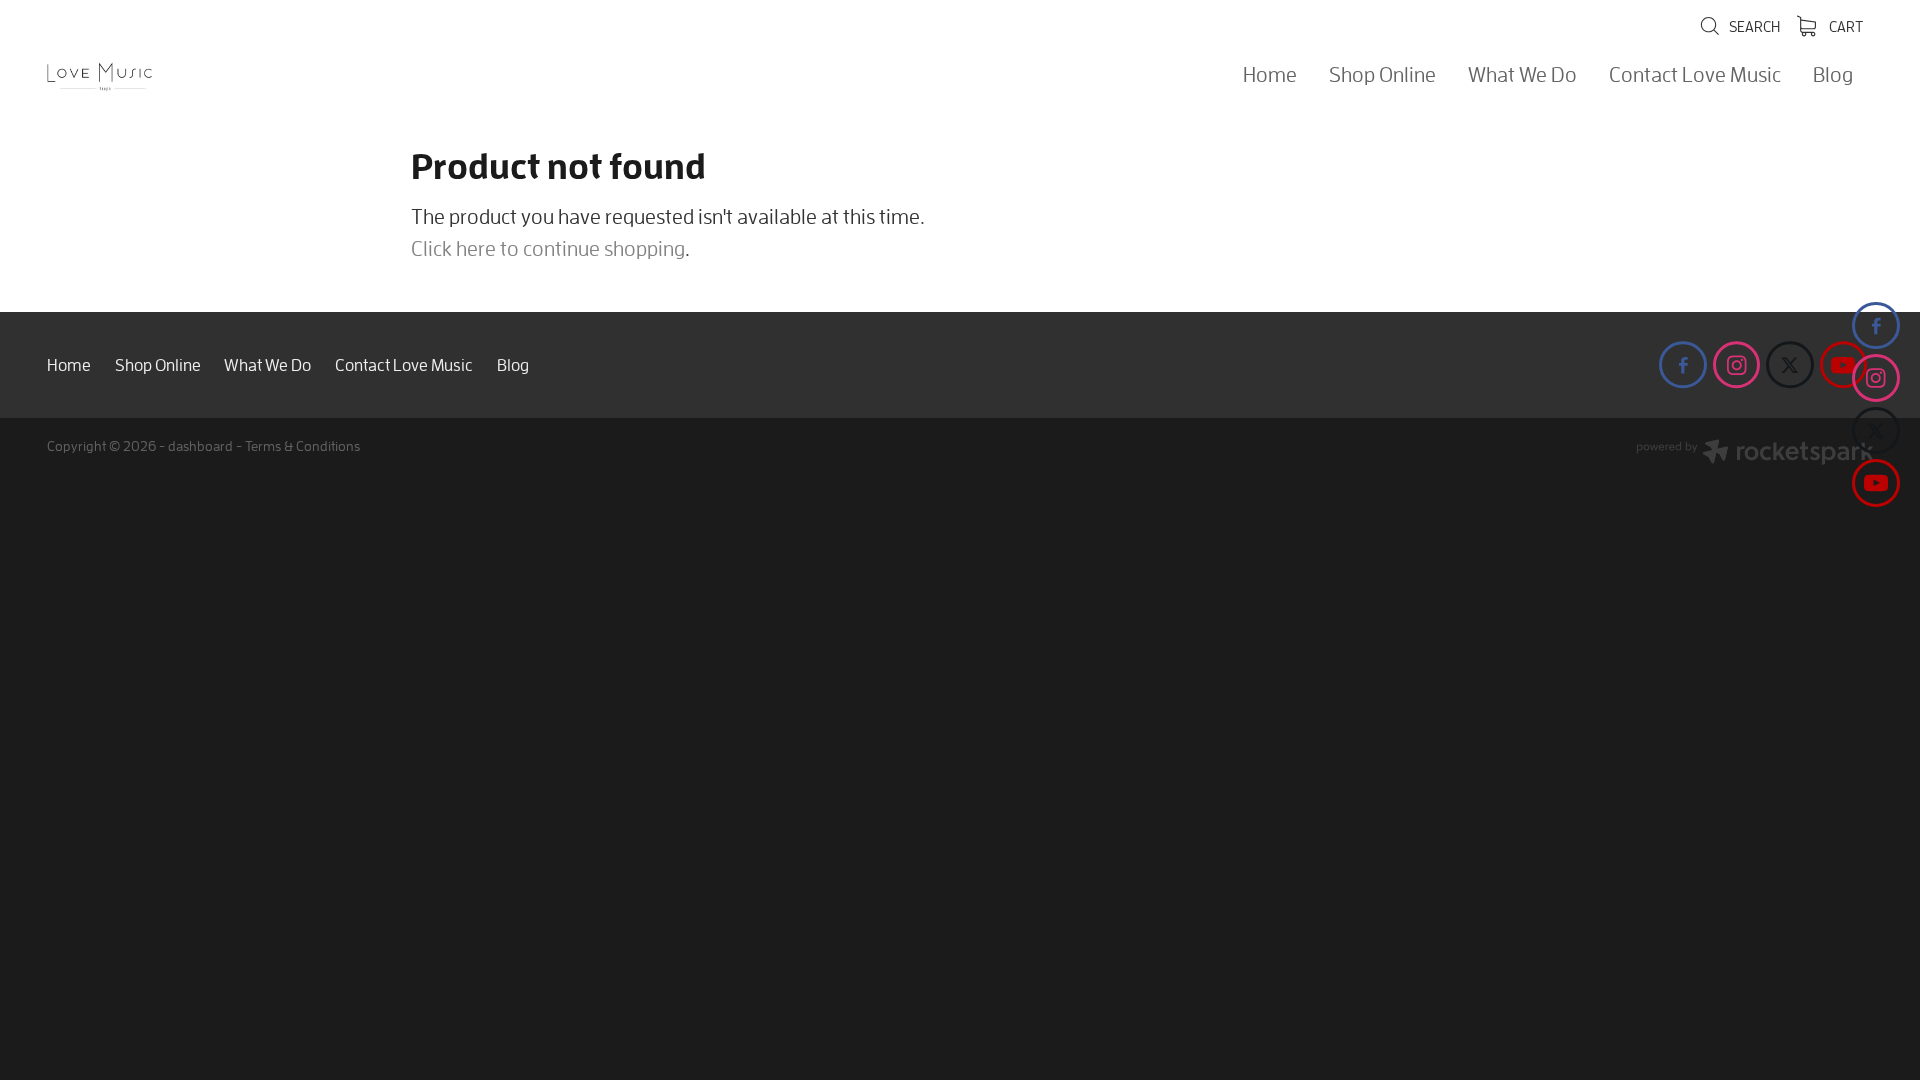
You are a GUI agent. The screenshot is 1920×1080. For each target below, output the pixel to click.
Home (1270, 74)
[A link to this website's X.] (1876, 431)
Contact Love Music (1695, 74)
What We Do (1522, 74)
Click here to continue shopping (548, 248)
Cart (1844, 26)
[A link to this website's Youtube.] (1876, 483)
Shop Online (1382, 74)
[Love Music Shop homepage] (229, 77)
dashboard (200, 445)
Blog (1833, 74)
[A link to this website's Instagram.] (1876, 378)
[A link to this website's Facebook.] (1876, 326)
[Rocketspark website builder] (1755, 454)
